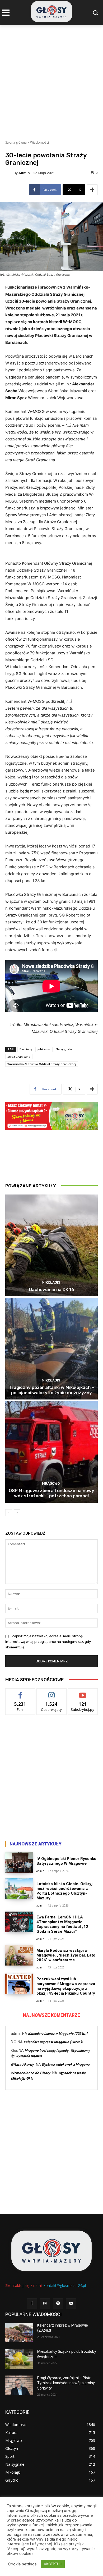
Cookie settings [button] (22, 2564)
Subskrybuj (83, 1692)
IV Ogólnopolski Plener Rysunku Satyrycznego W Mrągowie (66, 1861)
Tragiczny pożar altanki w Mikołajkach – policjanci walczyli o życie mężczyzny (51, 1390)
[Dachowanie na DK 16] (51, 1245)
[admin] (10, 173)
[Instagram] (45, 2303)
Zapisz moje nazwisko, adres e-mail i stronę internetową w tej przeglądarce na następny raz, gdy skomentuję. (48, 1642)
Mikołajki (51, 1282)
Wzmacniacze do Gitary (31, 2073)
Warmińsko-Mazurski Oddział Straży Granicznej (42, 1064)
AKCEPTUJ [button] (53, 2564)
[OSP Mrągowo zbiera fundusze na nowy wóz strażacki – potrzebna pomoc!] (51, 1452)
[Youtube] (71, 2303)
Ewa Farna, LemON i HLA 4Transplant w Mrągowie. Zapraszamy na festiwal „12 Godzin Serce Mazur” (62, 1924)
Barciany (26, 1049)
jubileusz (44, 1049)
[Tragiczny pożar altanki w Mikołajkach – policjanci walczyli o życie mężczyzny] (51, 1349)
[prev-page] (9, 1513)
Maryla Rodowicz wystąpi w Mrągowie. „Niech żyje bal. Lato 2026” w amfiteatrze (66, 1955)
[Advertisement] (51, 79)
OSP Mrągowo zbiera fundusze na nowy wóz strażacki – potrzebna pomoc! (51, 1493)
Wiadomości (39, 142)
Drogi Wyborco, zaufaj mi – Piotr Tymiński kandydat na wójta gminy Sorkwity (66, 2383)
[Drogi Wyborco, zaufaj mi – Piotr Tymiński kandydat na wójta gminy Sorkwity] (19, 2385)
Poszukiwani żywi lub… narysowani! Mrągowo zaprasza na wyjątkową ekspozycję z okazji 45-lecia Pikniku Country (66, 1986)
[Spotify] (58, 2303)
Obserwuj (52, 1692)
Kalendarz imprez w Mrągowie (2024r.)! (58, 2034)
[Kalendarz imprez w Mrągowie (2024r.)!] (19, 2333)
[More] (92, 190)
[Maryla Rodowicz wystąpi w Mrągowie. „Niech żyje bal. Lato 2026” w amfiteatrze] (19, 1955)
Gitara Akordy (22, 2064)
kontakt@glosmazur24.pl (65, 2285)
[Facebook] (32, 2303)
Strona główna (16, 142)
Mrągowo (51, 1483)
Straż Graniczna (19, 1057)
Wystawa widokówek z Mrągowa (66, 2064)
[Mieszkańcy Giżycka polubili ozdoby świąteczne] (19, 2359)
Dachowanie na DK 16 (52, 1289)
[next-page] (17, 1513)
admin (24, 173)
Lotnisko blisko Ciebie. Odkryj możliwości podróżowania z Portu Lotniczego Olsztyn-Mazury (64, 1891)
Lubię (20, 1692)
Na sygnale (64, 1049)
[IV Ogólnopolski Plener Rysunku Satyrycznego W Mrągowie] (19, 1863)
